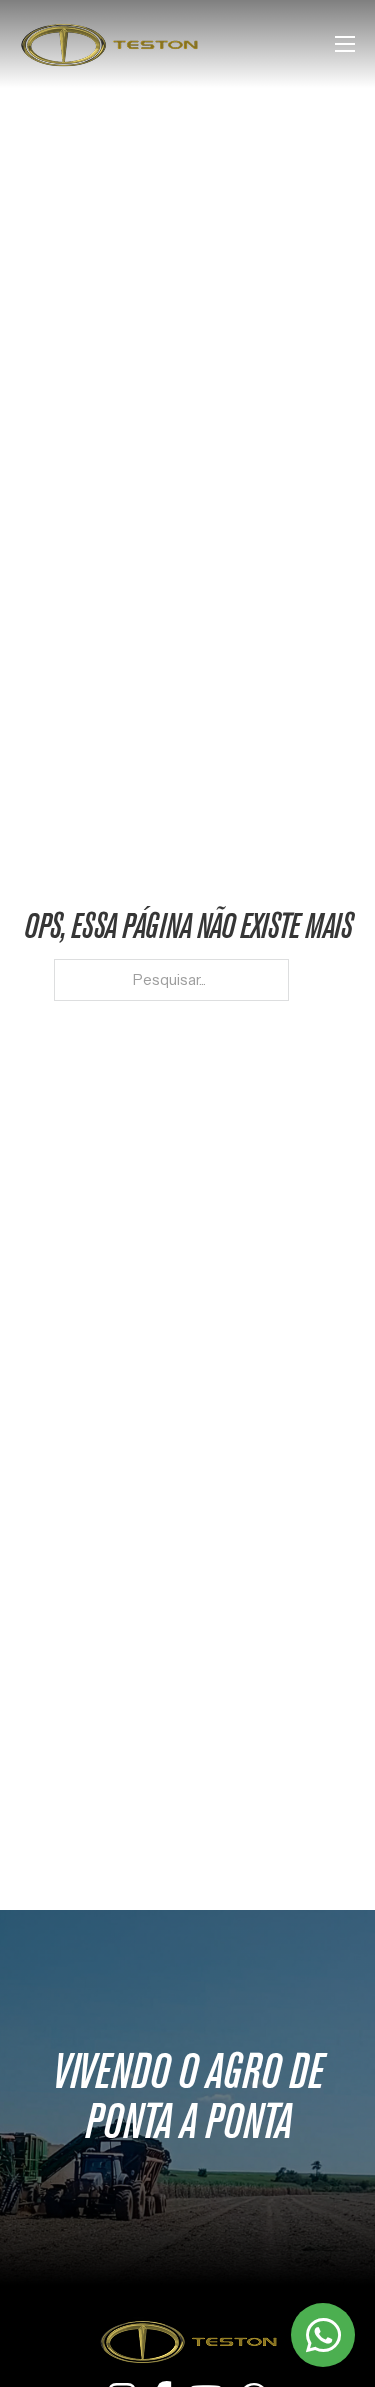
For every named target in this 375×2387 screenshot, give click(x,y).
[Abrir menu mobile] (345, 44)
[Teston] (188, 2341)
